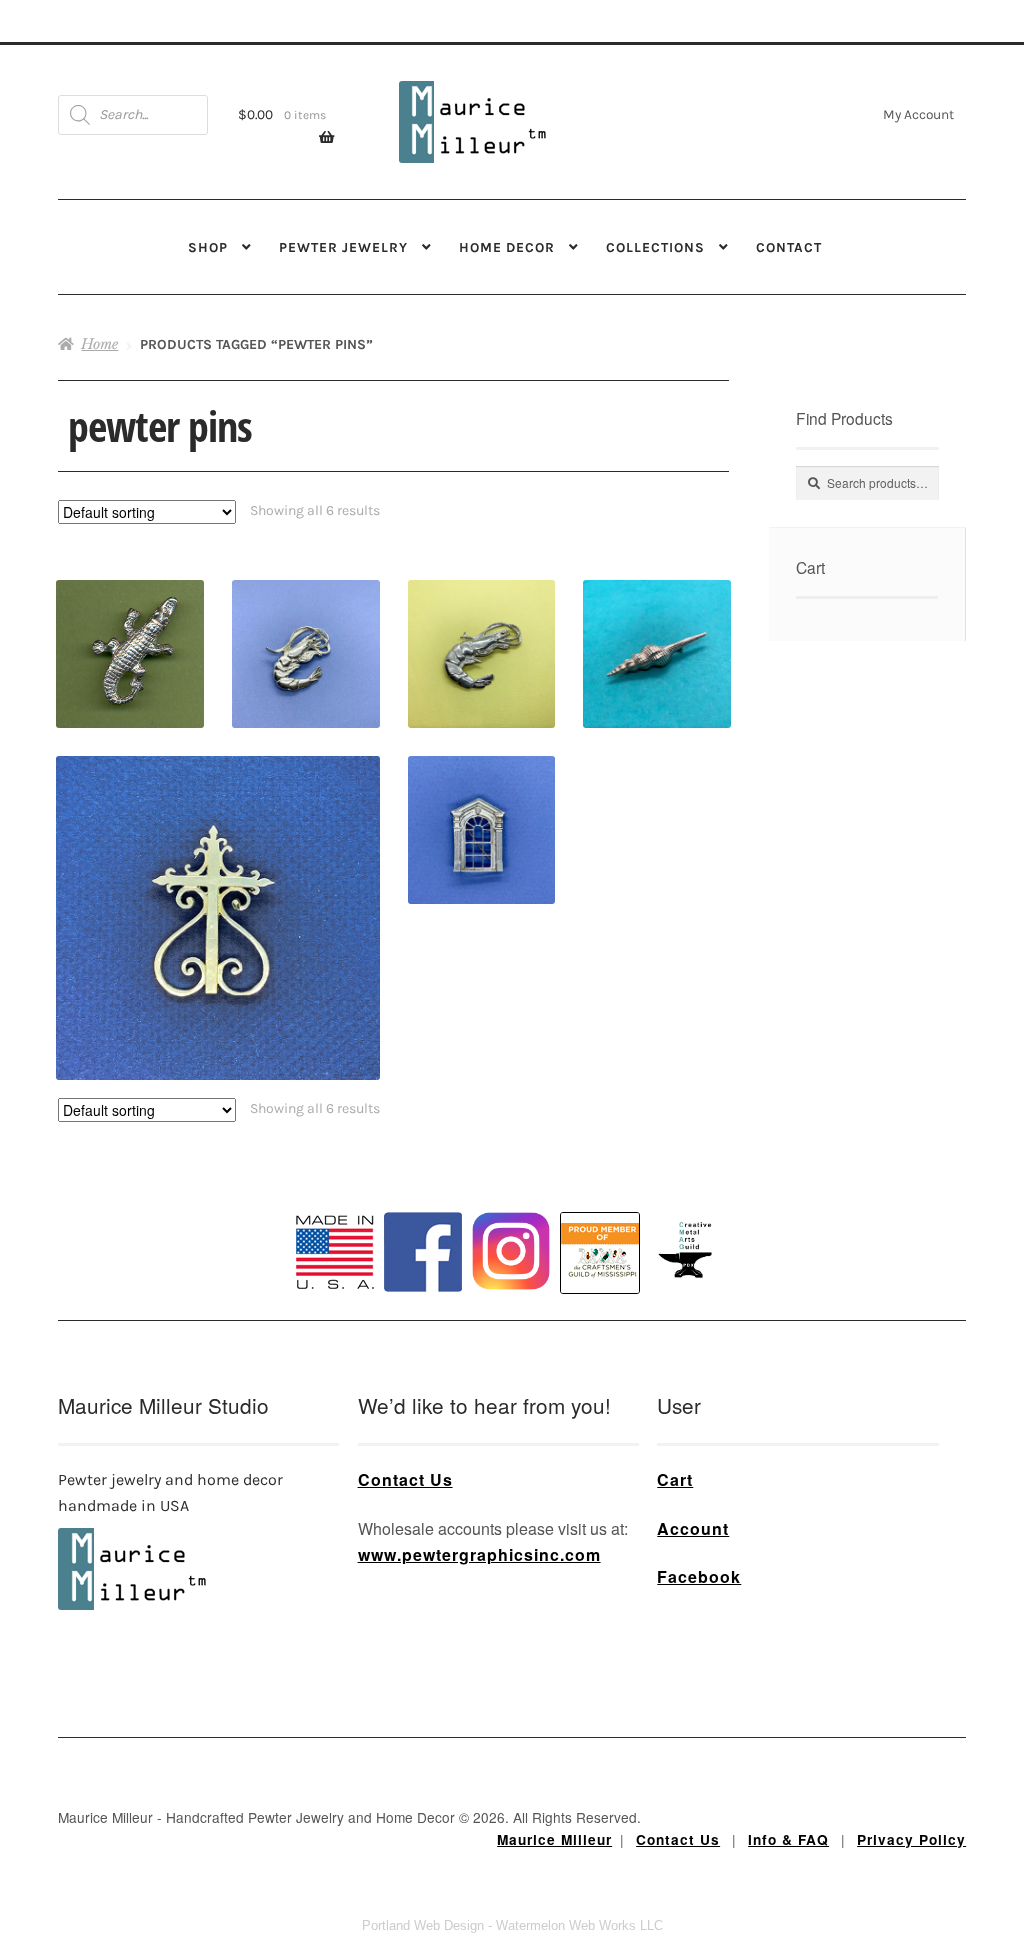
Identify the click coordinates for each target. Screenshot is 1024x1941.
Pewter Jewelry (343, 247)
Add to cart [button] (129, 624)
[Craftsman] (600, 1253)
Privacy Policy (911, 1839)
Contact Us (405, 1479)
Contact (789, 247)
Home (99, 344)
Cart (675, 1479)
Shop (208, 247)
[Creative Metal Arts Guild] (689, 1251)
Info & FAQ (788, 1839)
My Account (918, 114)
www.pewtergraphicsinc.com (479, 1554)
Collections (655, 247)
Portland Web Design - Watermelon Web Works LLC (512, 1925)
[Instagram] (511, 1251)
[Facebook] (423, 1252)
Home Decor (507, 247)
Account (693, 1528)
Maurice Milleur (554, 1839)
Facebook (699, 1576)
